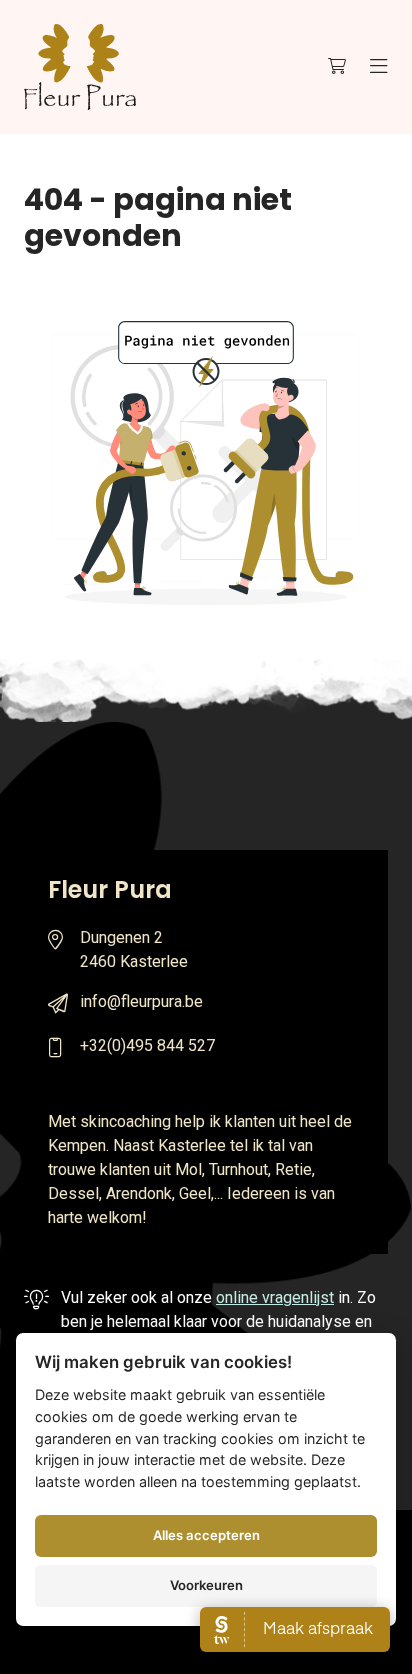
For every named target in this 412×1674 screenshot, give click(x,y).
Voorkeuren (206, 1585)
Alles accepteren (206, 1535)
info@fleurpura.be (141, 1001)
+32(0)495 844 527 (147, 1045)
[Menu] (379, 67)
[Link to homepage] (80, 67)
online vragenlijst (275, 1297)
